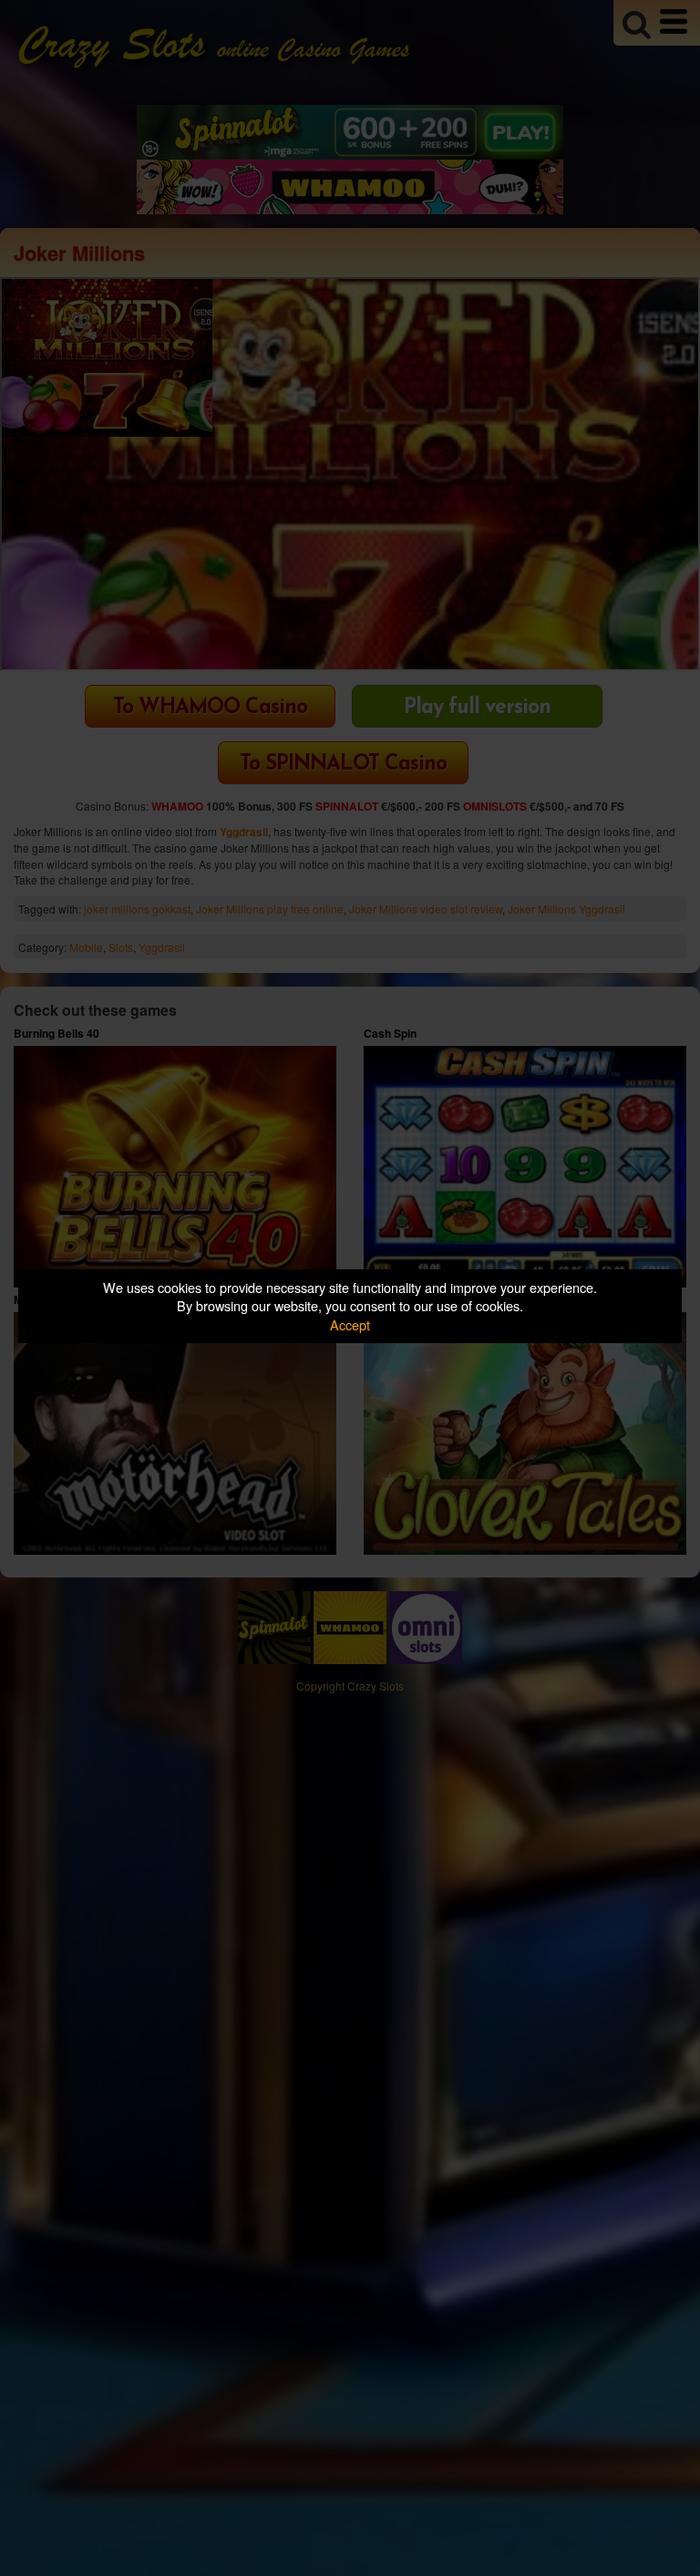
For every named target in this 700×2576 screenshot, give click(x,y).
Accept (350, 1324)
